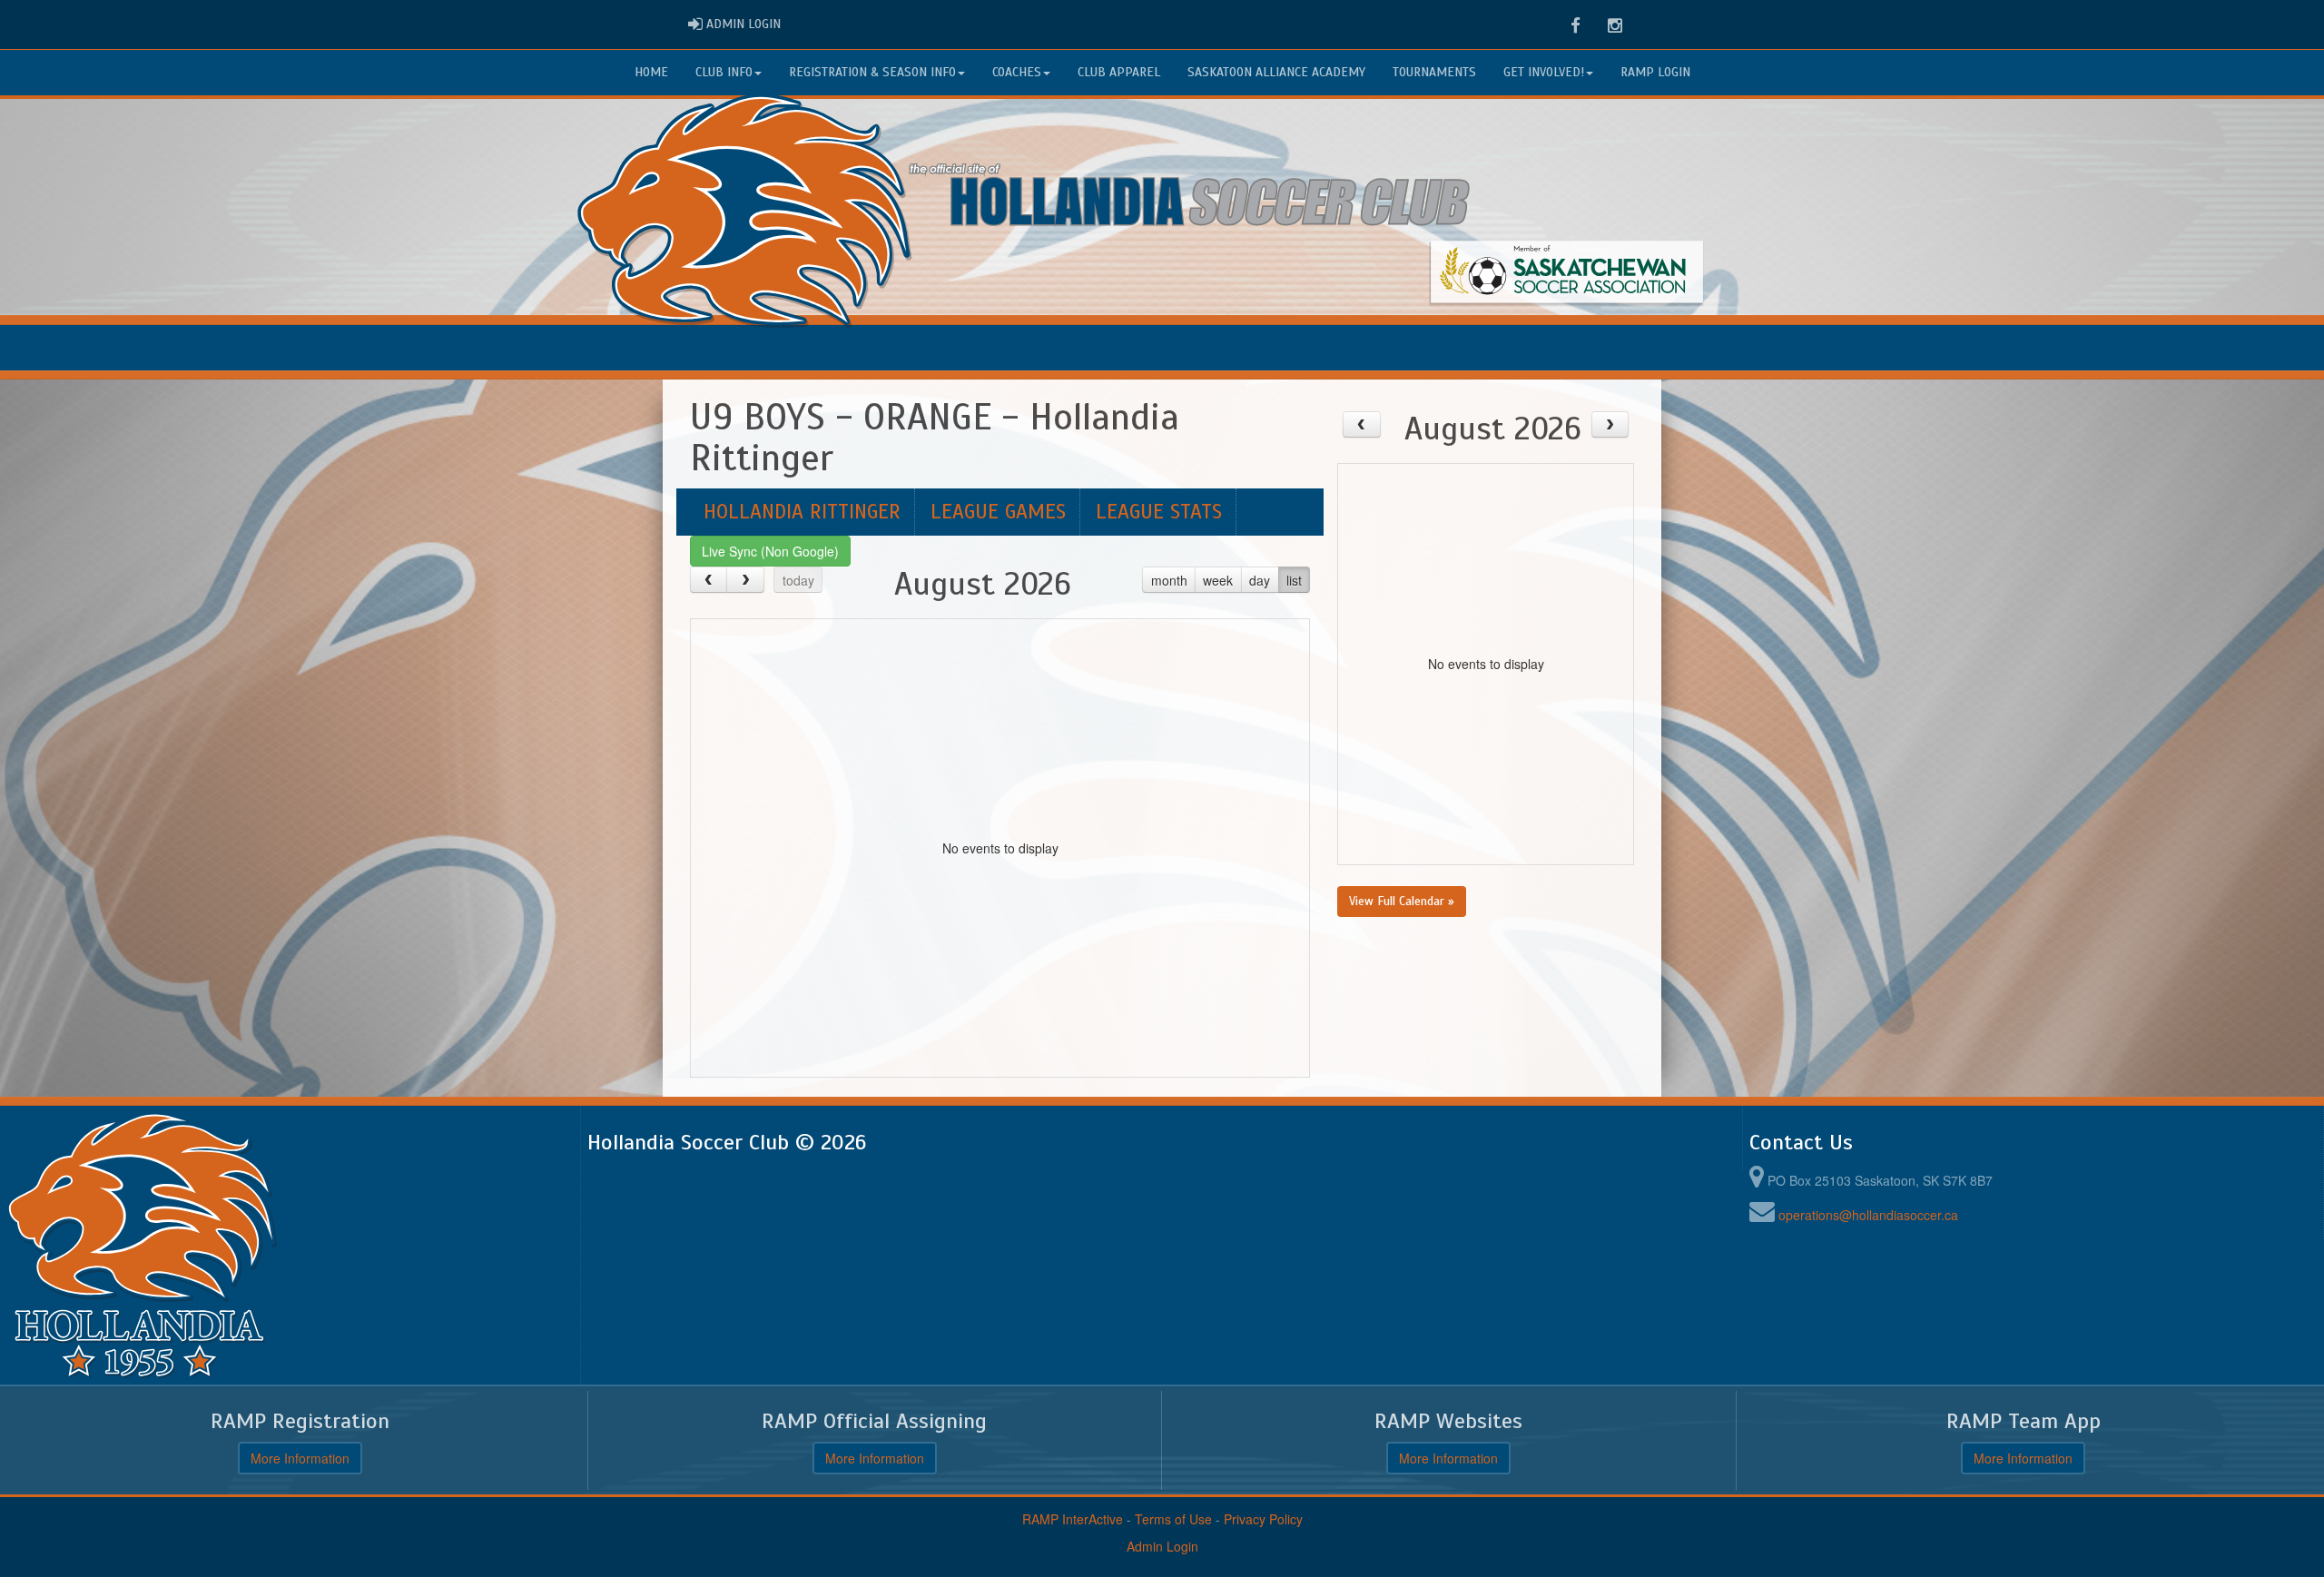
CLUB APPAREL (1119, 72)
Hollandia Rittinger (802, 512)
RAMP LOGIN (1655, 72)
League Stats (1159, 512)
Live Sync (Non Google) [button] (770, 551)
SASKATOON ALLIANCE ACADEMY (1276, 72)
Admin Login (1162, 1546)
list (1294, 580)
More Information (300, 1458)
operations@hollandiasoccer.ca (1868, 1215)
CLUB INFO (724, 72)
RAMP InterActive (1073, 1519)
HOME (651, 72)
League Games (998, 512)
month (1169, 580)
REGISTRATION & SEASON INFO (872, 72)
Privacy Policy (1263, 1519)
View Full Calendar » (1402, 901)
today (798, 580)
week (1218, 580)
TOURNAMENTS (1434, 72)
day (1260, 580)
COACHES (1017, 72)
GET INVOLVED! (1544, 72)
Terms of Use (1173, 1519)
